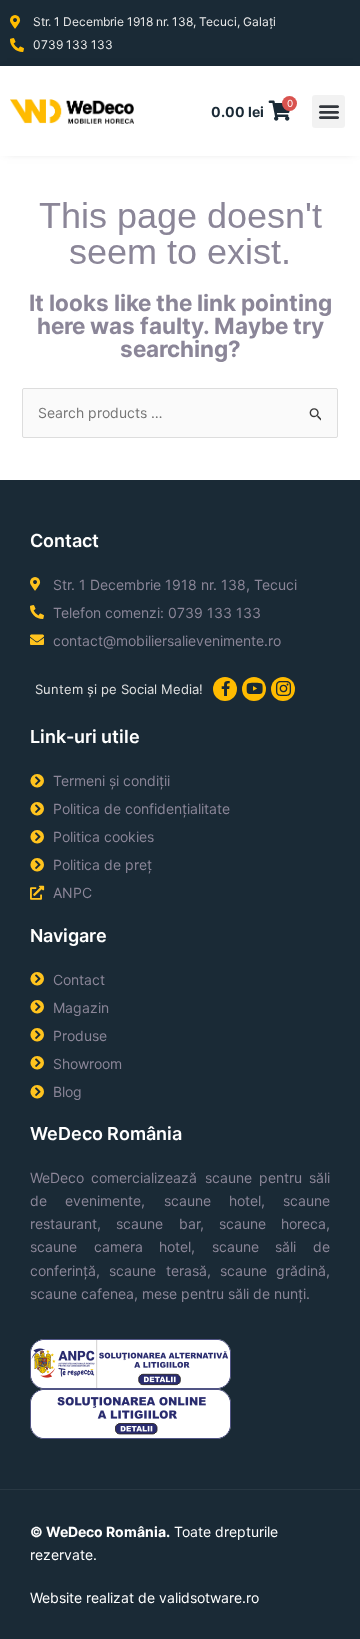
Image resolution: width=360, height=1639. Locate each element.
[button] (328, 111)
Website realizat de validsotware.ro (144, 1597)
